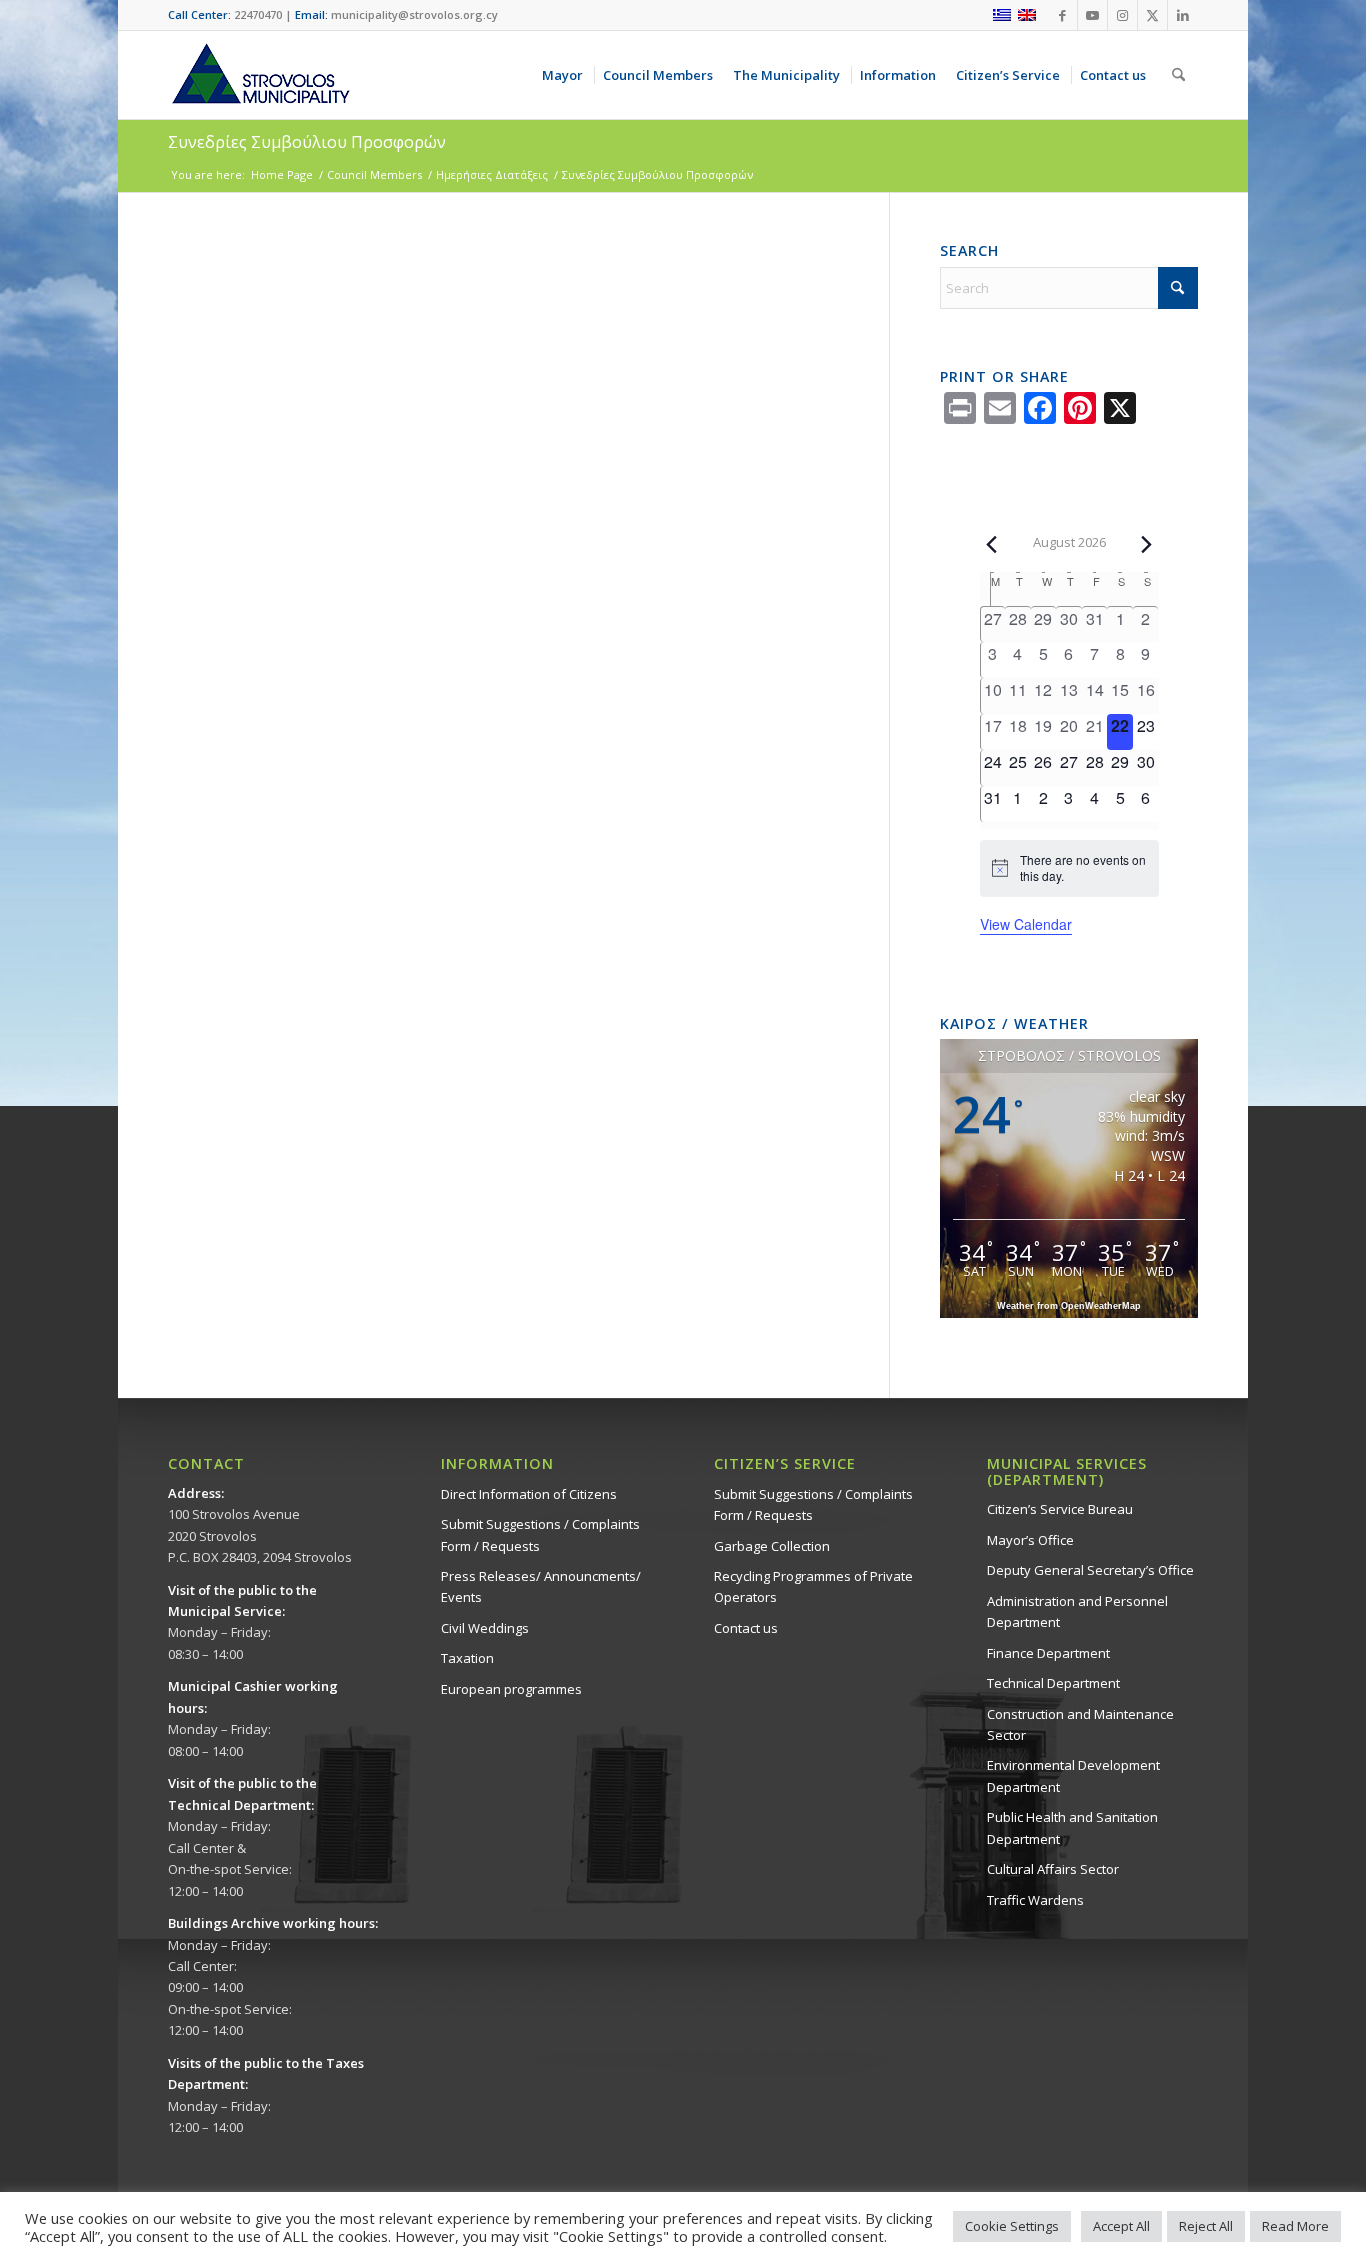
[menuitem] (566, 75)
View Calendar (1026, 924)
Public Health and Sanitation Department (1072, 1827)
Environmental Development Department (1073, 1775)
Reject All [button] (1206, 2226)
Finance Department (1048, 1653)
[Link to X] (1152, 15)
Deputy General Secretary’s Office (1090, 1570)
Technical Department (1053, 1683)
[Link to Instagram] (1122, 15)
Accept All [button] (1121, 2226)
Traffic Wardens (1035, 1900)
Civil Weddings (485, 1628)
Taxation (467, 1658)
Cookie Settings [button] (1012, 2226)
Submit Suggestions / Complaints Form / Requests (540, 1534)
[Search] (1178, 75)
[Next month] (1147, 544)
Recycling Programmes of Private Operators (813, 1586)
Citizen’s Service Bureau (1060, 1509)
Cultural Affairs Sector (1053, 1869)
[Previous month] (992, 544)
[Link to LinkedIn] (1183, 15)
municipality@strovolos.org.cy (414, 14)
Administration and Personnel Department (1077, 1611)
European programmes (511, 1689)
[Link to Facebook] (1062, 15)
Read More (1295, 2226)
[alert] (1069, 868)
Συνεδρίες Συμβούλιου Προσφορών (307, 142)
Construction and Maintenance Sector (1080, 1724)
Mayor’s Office (1030, 1540)
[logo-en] (260, 75)
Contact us (746, 1628)
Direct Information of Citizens (529, 1494)
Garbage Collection (772, 1546)
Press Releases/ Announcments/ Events (541, 1586)
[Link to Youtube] (1092, 15)
